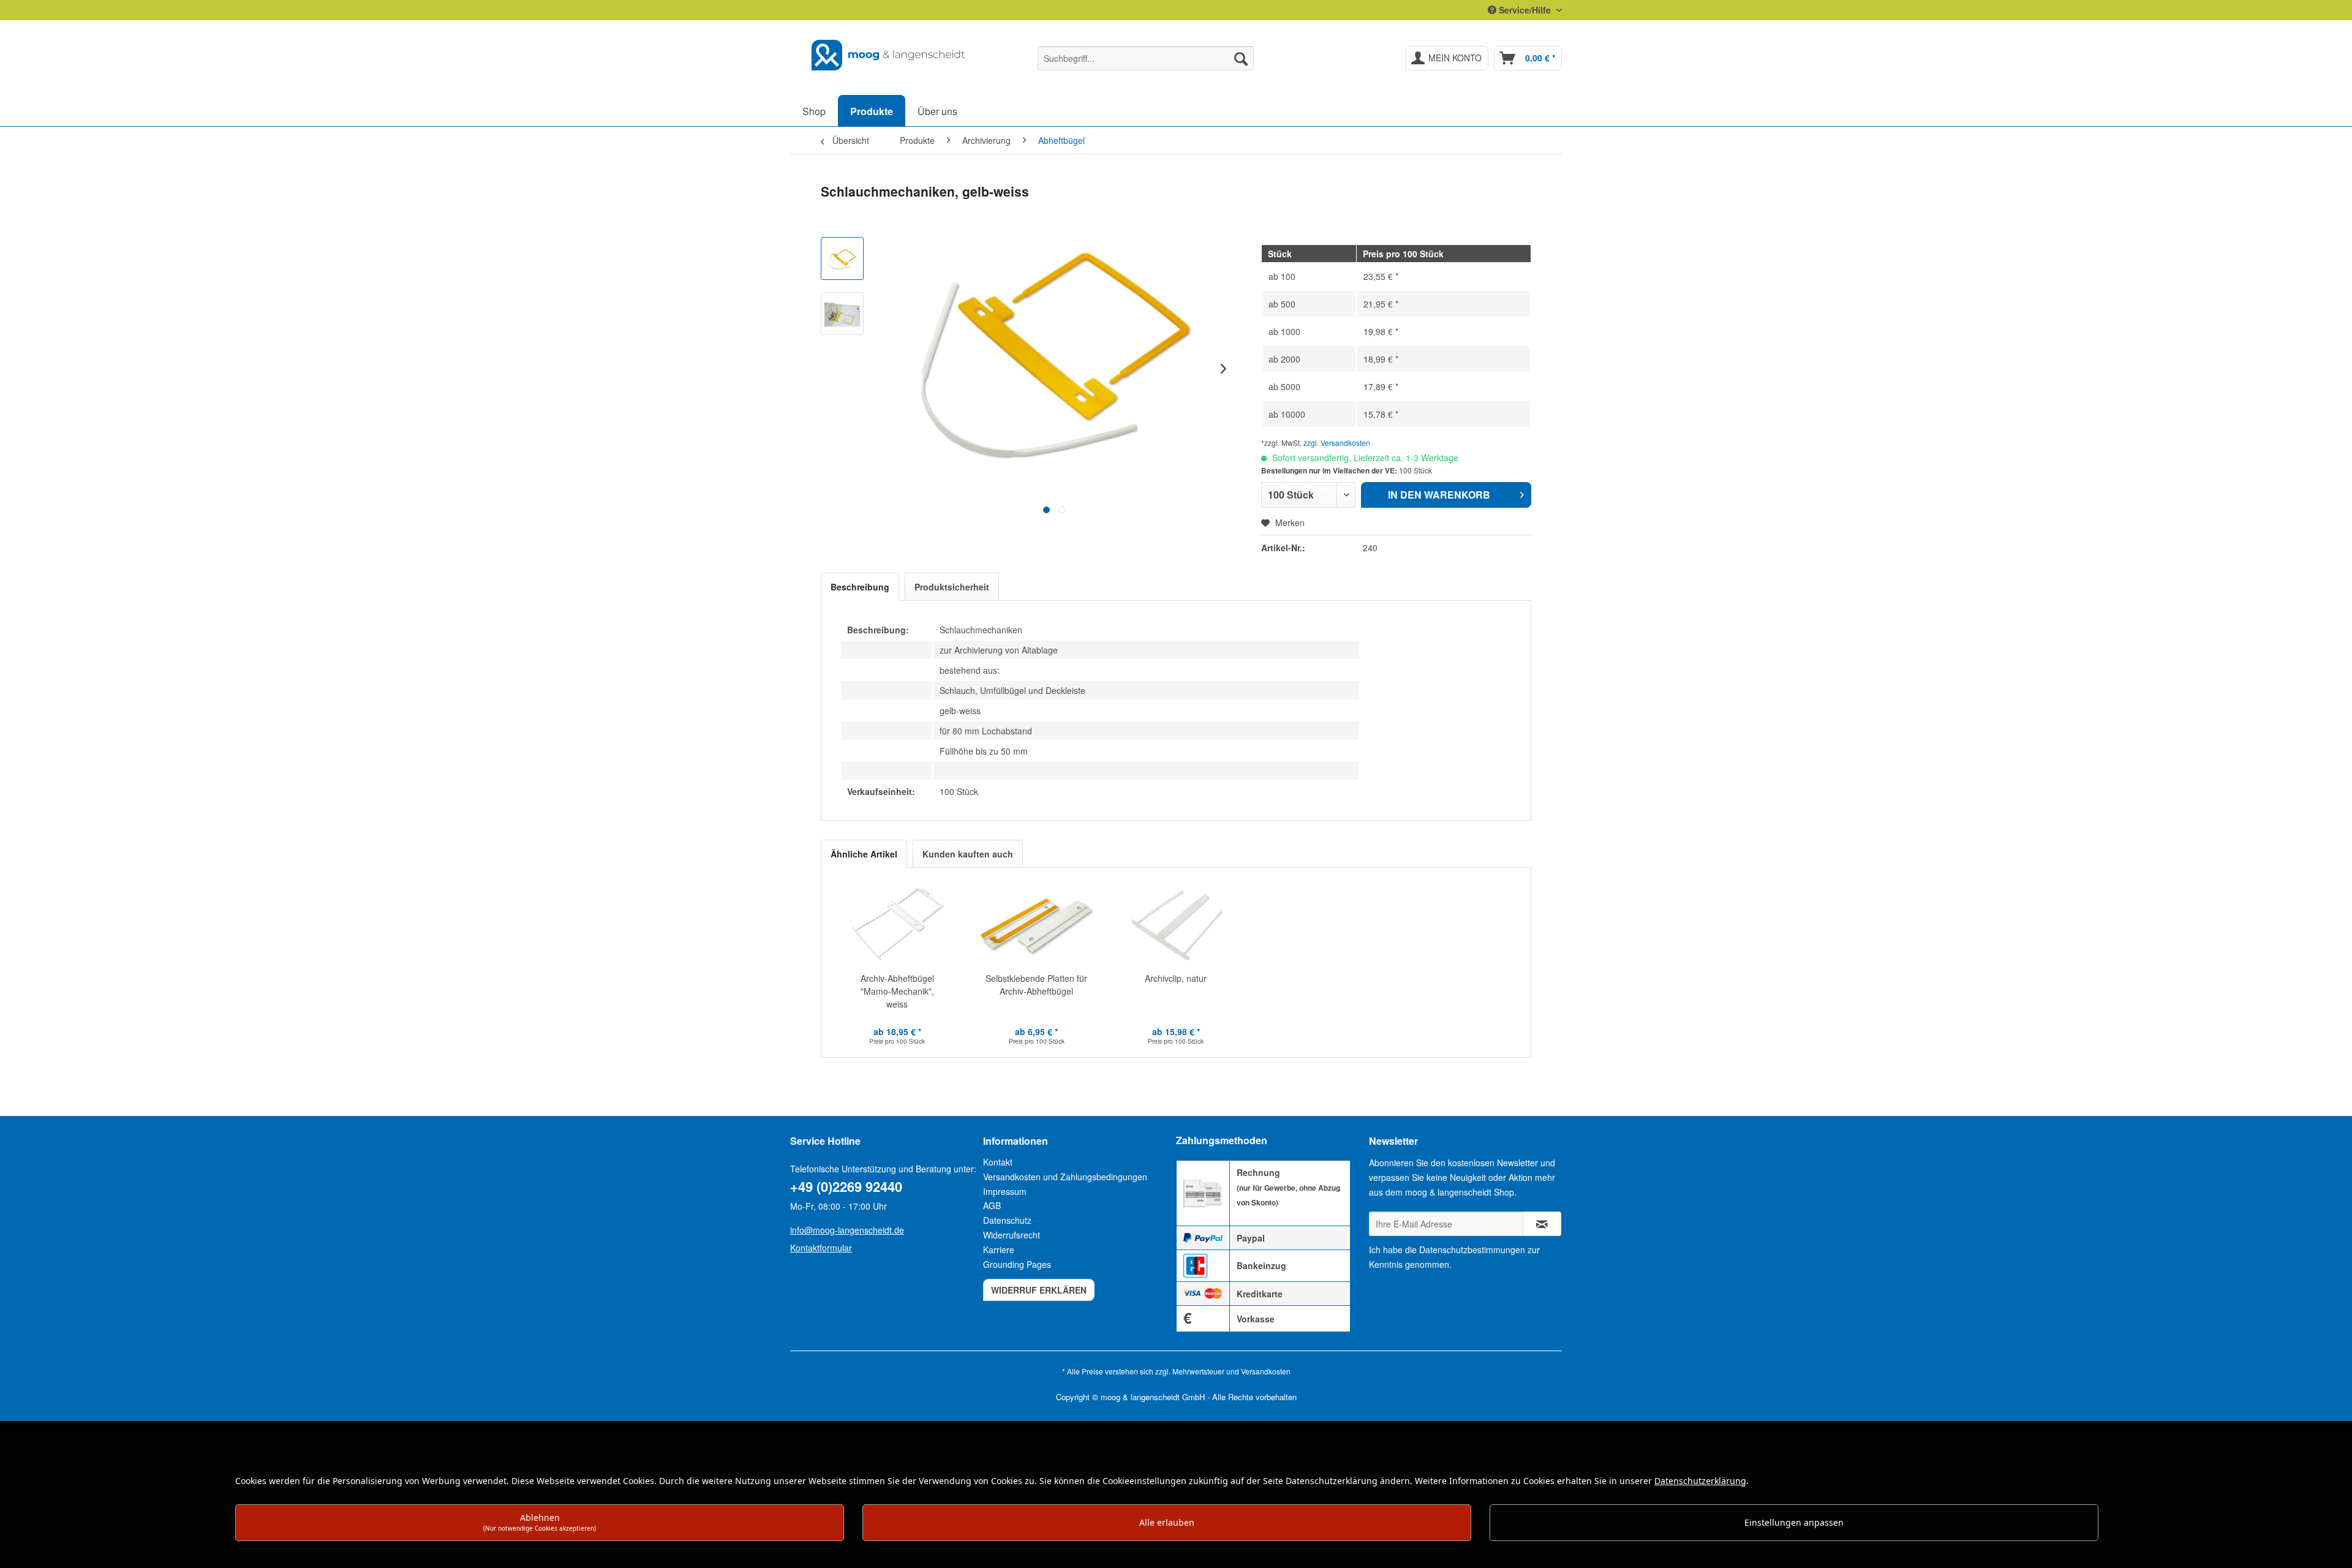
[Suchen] (1241, 58)
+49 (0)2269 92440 (846, 1186)
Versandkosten (1266, 1371)
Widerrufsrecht (1012, 1235)
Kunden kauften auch (968, 854)
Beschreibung (860, 587)
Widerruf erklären (1039, 1290)
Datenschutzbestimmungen (1472, 1249)
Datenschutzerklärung (1700, 1481)
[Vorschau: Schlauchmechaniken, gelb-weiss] (842, 258)
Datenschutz (1007, 1220)
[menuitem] (1146, 58)
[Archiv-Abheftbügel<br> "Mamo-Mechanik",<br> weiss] (897, 923)
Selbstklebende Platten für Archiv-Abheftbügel (1036, 985)
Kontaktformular (821, 1248)
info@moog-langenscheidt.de (847, 1230)
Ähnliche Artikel (864, 854)
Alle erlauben (1167, 1522)
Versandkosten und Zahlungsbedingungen (1065, 1177)
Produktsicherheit (952, 587)
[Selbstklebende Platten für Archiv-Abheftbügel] (1037, 923)
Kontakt (998, 1162)
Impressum (1005, 1191)
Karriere (999, 1249)
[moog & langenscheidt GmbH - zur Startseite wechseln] (889, 55)
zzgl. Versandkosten (1337, 443)
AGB (992, 1205)
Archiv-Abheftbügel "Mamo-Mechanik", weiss (897, 991)
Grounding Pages (1017, 1264)
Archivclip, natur (1176, 978)
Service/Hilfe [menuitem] (1525, 10)
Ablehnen (540, 1522)
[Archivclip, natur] (1176, 923)
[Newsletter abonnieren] (1542, 1224)
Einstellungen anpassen (1794, 1522)
